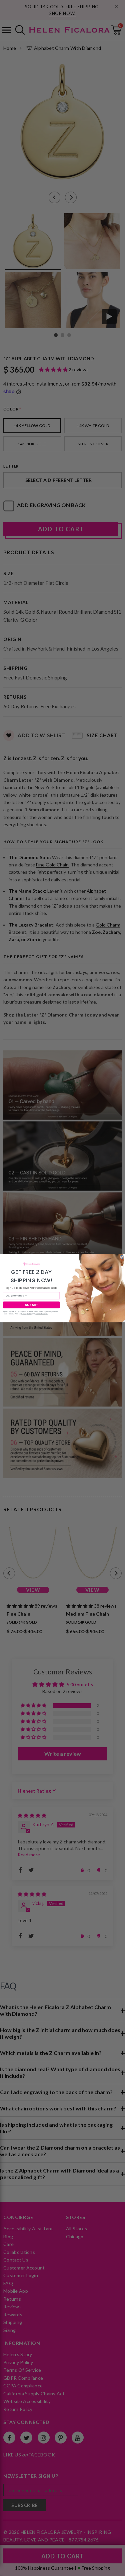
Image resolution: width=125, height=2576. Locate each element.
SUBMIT (31, 1305)
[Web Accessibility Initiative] (3, 2568)
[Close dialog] (122, 1257)
